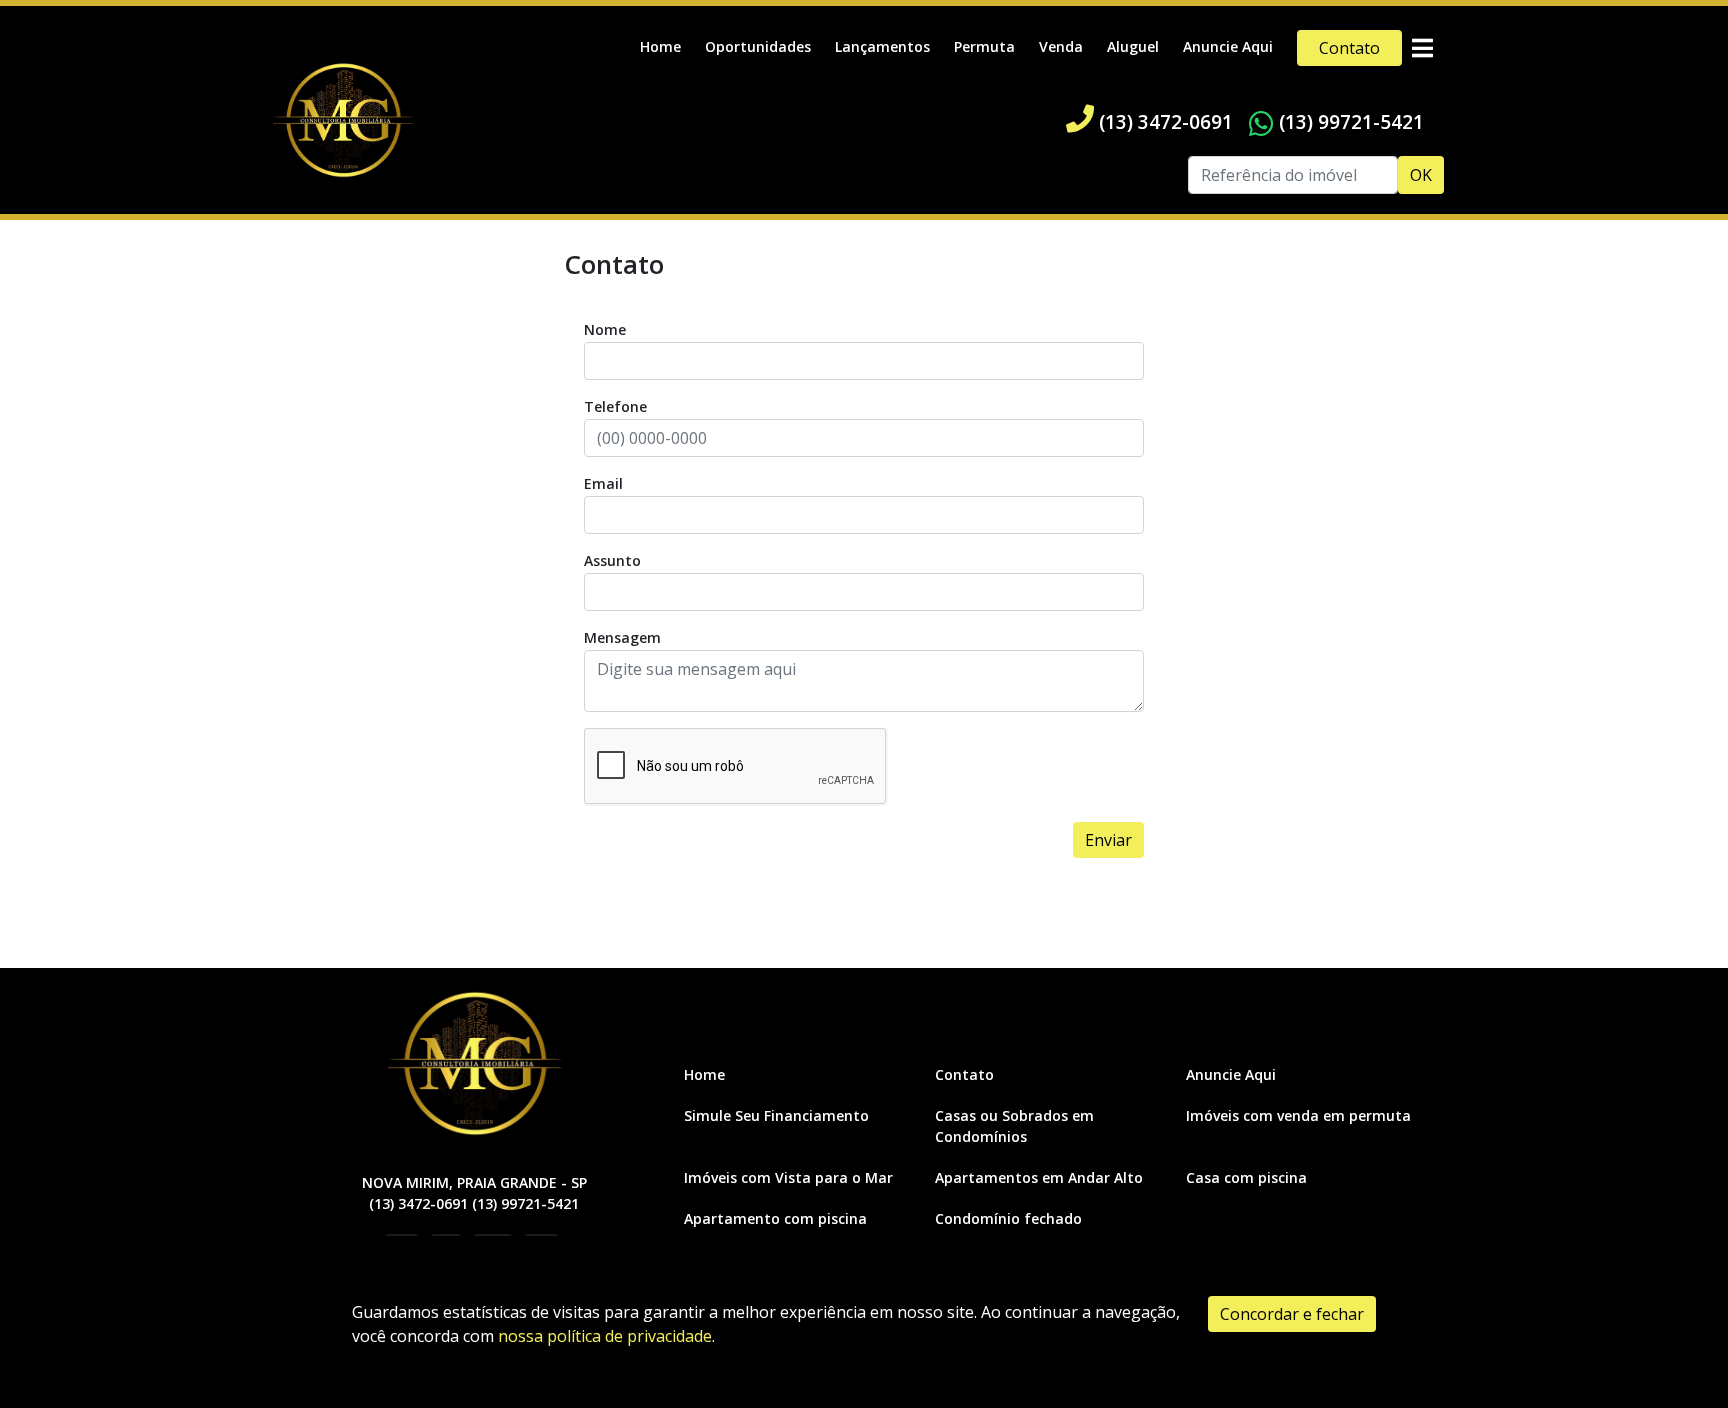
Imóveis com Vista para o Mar (788, 1177)
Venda (1061, 46)
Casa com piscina (1246, 1177)
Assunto (612, 560)
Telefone (615, 406)
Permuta (984, 46)
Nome (605, 329)
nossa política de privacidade (605, 1336)
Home (660, 46)
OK (1421, 175)
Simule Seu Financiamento (776, 1115)
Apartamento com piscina (775, 1218)
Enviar (1108, 840)
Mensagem (622, 637)
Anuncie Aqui (1228, 46)
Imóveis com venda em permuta (1298, 1115)
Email (603, 483)
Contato (1349, 48)
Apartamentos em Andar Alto (1039, 1177)
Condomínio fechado (1008, 1218)
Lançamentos (882, 46)
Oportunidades (758, 46)
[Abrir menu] (1422, 48)
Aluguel (1133, 46)
